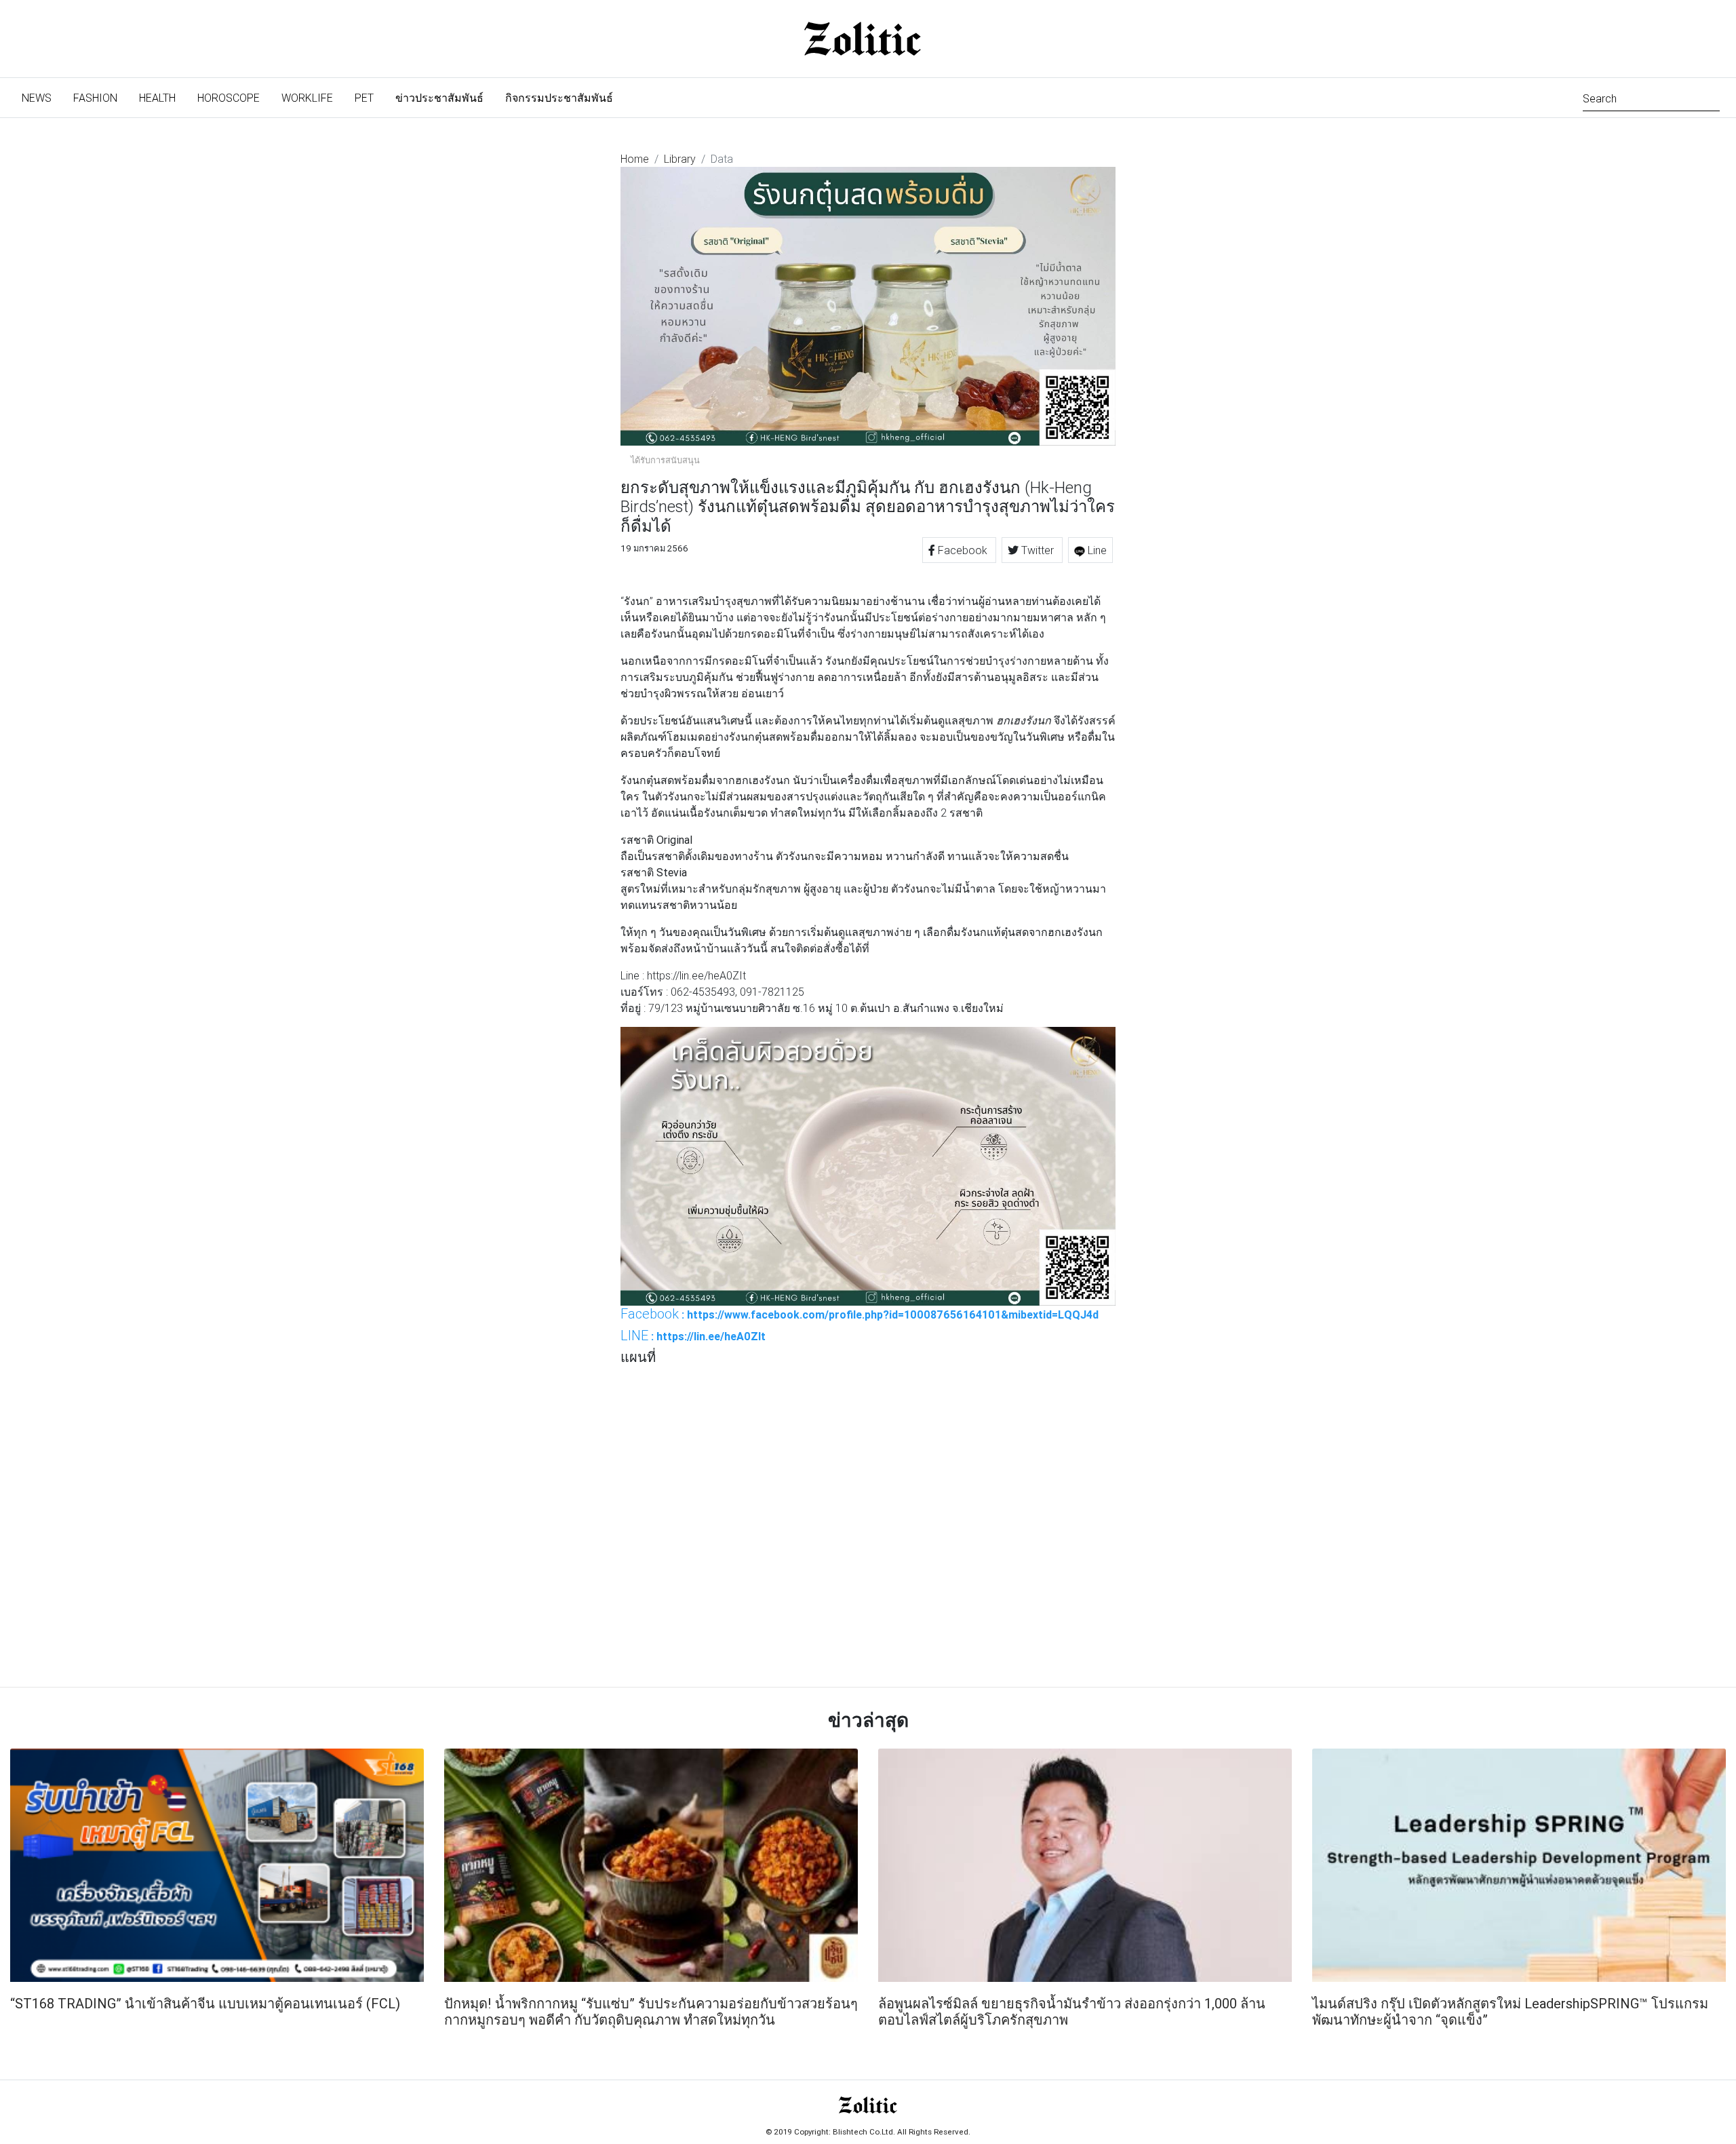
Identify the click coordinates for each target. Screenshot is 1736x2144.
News (42, 97)
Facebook (963, 550)
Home (635, 159)
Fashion (95, 98)
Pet (364, 98)
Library (680, 159)
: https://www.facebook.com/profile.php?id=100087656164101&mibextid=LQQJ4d (860, 1314)
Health (157, 98)
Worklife (307, 98)
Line (1096, 550)
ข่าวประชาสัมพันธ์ (439, 98)
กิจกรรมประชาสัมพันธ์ (559, 98)
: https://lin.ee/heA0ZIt (693, 1336)
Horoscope (229, 98)
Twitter (1038, 550)
